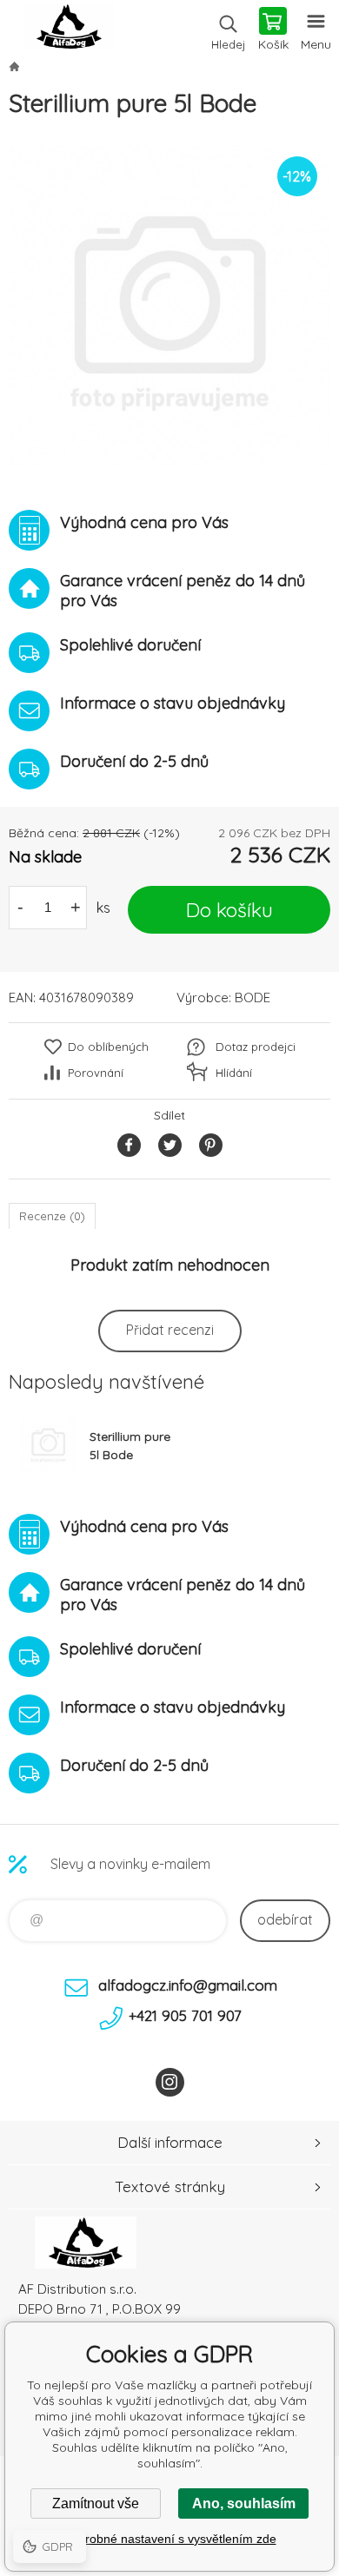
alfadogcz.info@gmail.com (188, 1985)
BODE (253, 997)
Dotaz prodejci (256, 1047)
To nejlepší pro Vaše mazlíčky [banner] (68, 30)
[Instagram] (170, 2082)
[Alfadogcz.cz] (14, 66)
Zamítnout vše (96, 2503)
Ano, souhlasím (244, 2503)
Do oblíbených (108, 1047)
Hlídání (234, 1073)
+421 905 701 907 (185, 2015)
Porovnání (96, 1073)
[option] (169, 306)
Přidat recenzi (170, 1330)
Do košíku (229, 910)
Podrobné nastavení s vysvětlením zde (170, 2539)
